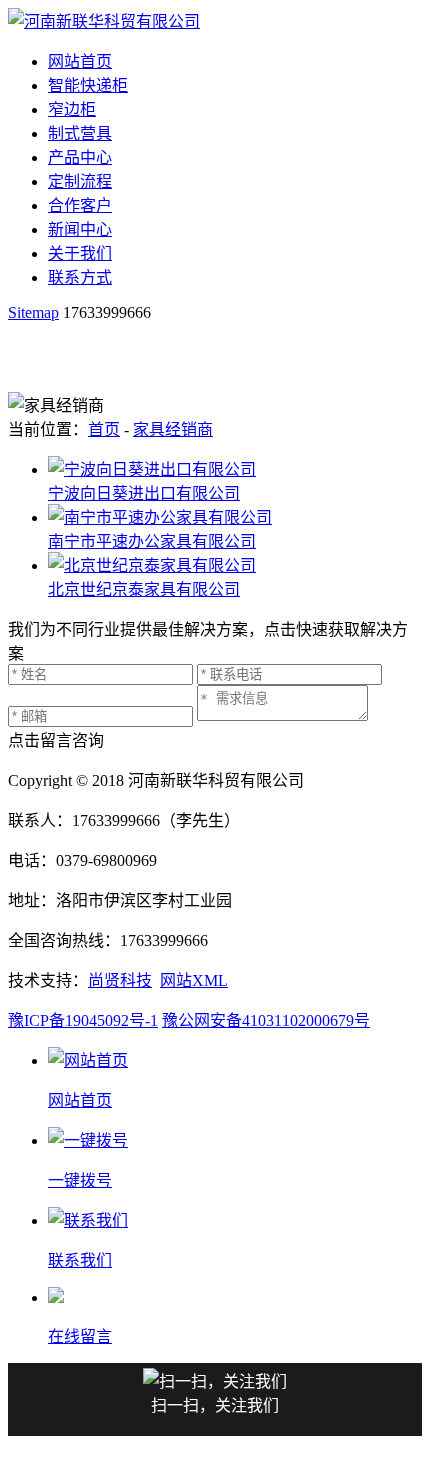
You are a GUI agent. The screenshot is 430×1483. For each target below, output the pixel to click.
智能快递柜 (88, 85)
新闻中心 (80, 229)
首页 (104, 429)
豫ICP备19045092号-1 (83, 1020)
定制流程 (80, 181)
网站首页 (80, 61)
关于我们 (80, 253)
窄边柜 (72, 109)
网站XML (194, 980)
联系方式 (80, 277)
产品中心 (80, 157)
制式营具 (80, 133)
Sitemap (33, 312)
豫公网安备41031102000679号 (266, 1020)
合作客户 (80, 205)
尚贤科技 (120, 980)
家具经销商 (173, 429)
